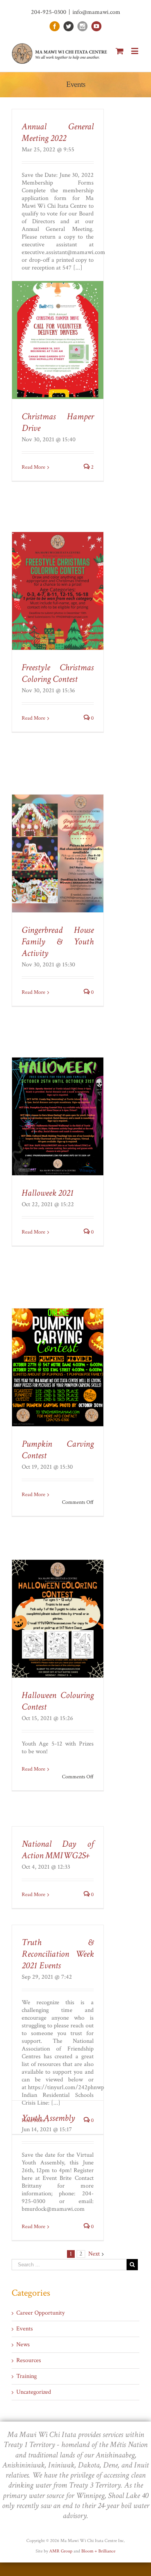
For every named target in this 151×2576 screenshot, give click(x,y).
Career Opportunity (40, 2313)
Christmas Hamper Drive (58, 422)
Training (27, 2376)
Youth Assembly (48, 2118)
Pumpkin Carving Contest (58, 1450)
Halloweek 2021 (48, 1193)
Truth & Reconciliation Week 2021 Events (58, 1954)
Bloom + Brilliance (98, 2551)
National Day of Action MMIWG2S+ (58, 1850)
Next (94, 2254)
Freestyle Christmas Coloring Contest (58, 673)
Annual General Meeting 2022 (58, 132)
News (23, 2345)
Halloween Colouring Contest (58, 1701)
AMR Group (61, 2551)
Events (25, 2329)
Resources (29, 2361)
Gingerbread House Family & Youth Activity (58, 941)
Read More (33, 467)
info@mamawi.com (96, 12)
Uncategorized (34, 2392)
